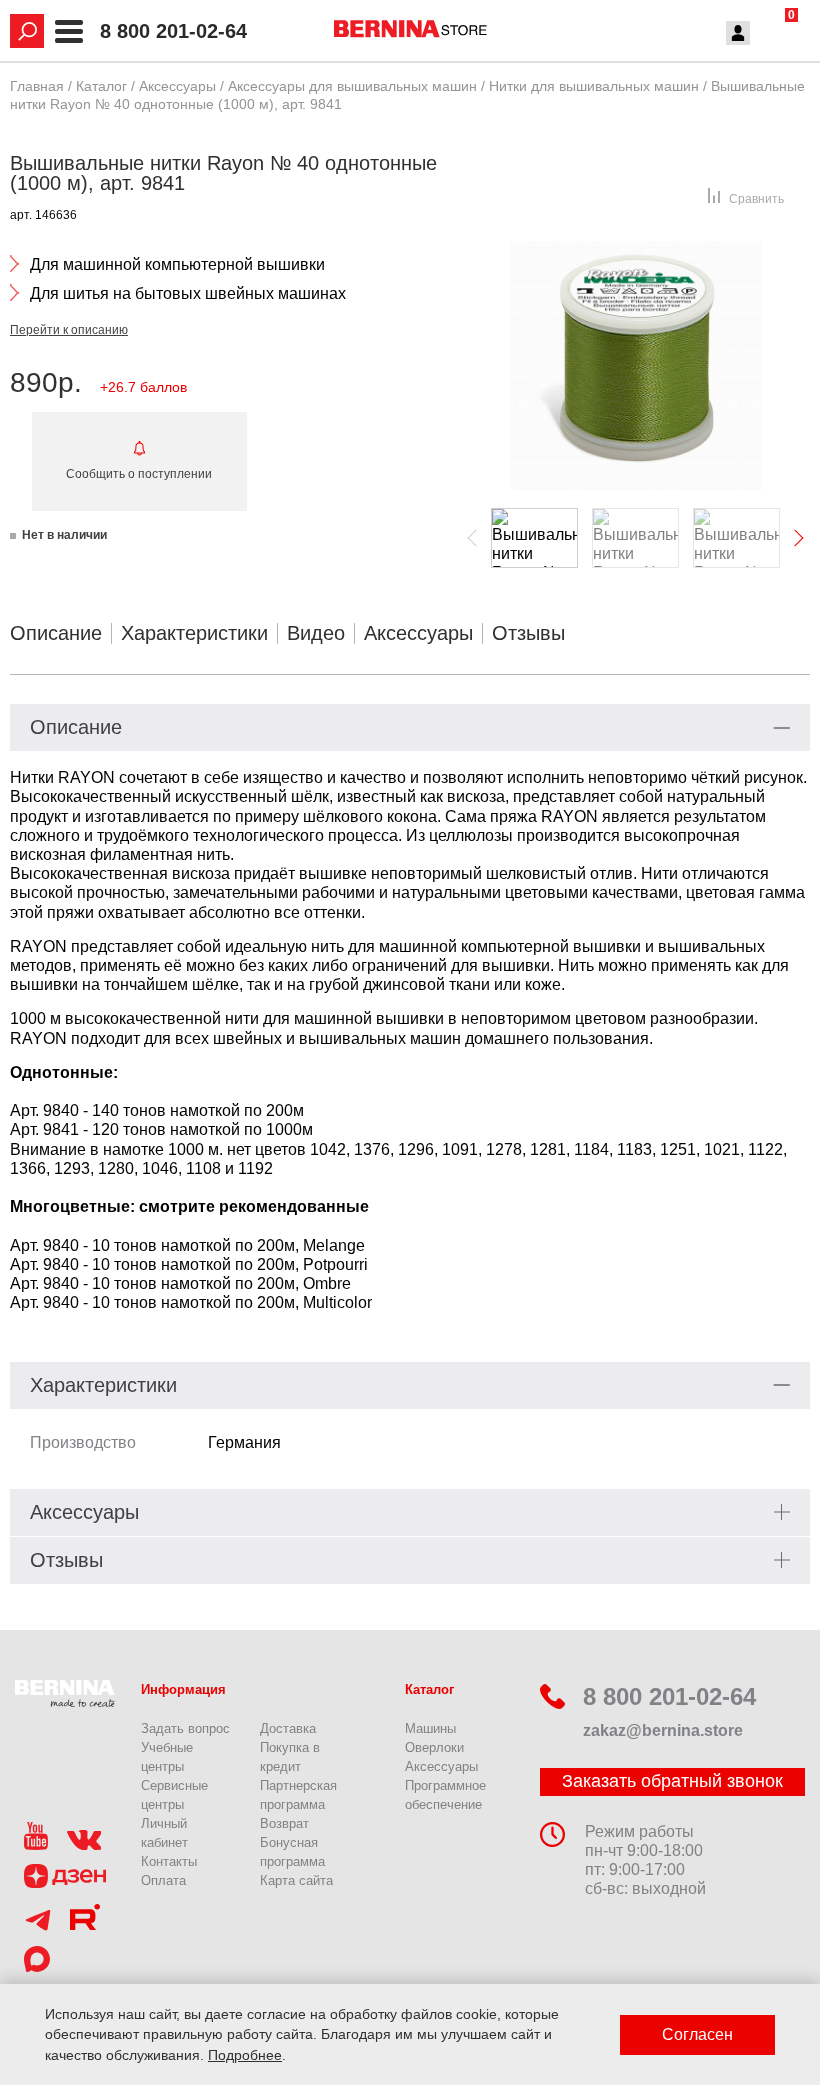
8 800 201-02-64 (173, 31)
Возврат (284, 1823)
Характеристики (194, 633)
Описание (56, 633)
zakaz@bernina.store (663, 1730)
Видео (316, 633)
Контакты (169, 1861)
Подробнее (245, 2055)
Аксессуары (418, 633)
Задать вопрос (185, 1728)
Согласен (697, 2034)
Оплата (163, 1880)
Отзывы (528, 633)
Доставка (288, 1728)
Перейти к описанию (69, 330)
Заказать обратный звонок (672, 1781)
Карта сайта (296, 1880)
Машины (430, 1728)
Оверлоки (434, 1747)
